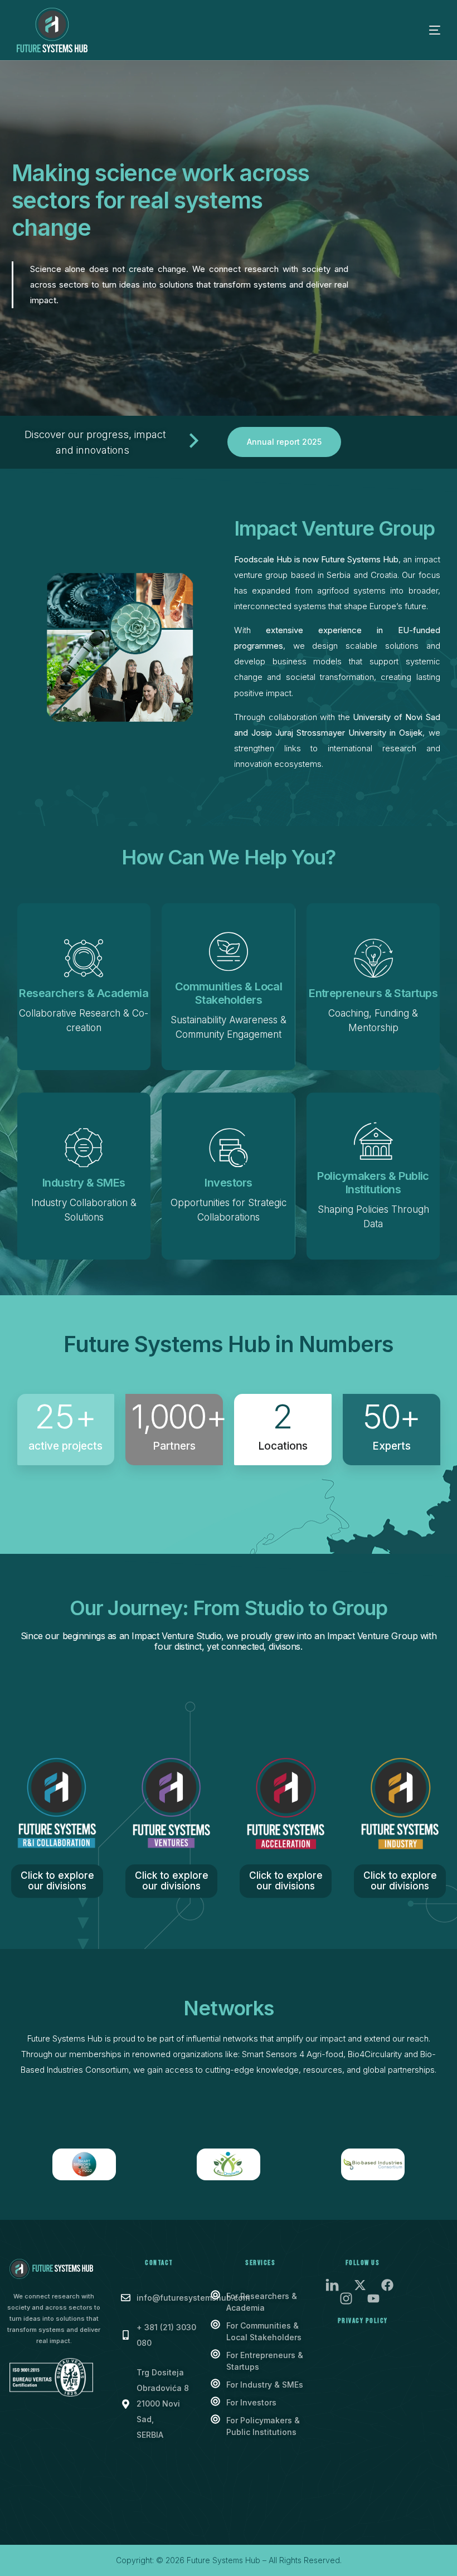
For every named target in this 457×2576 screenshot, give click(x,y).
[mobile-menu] (418, 30)
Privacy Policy (363, 2321)
